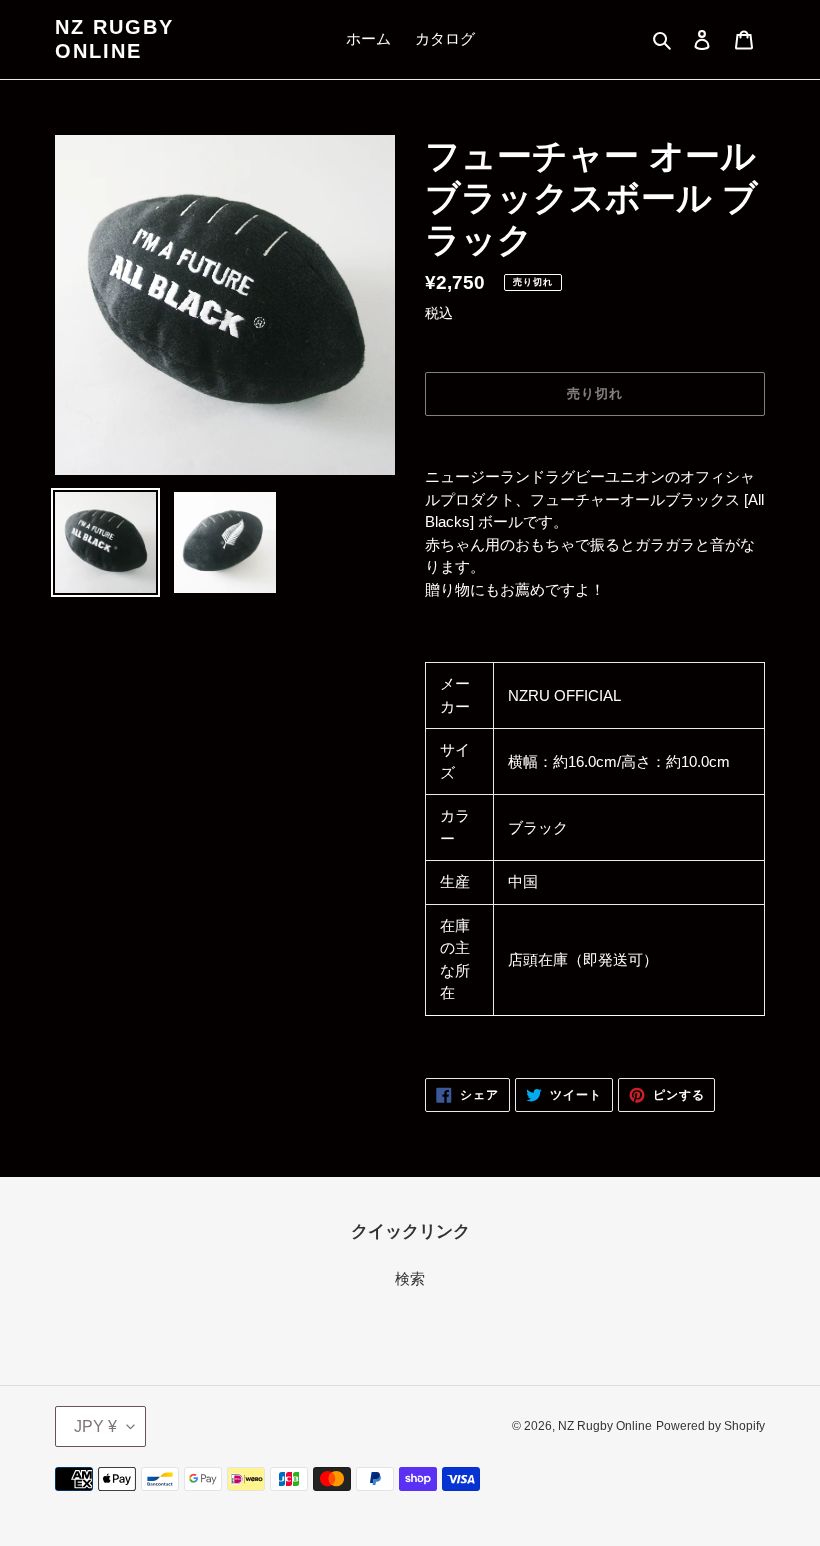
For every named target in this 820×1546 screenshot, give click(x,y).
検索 (410, 1278)
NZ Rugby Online (114, 39)
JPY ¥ (95, 1426)
